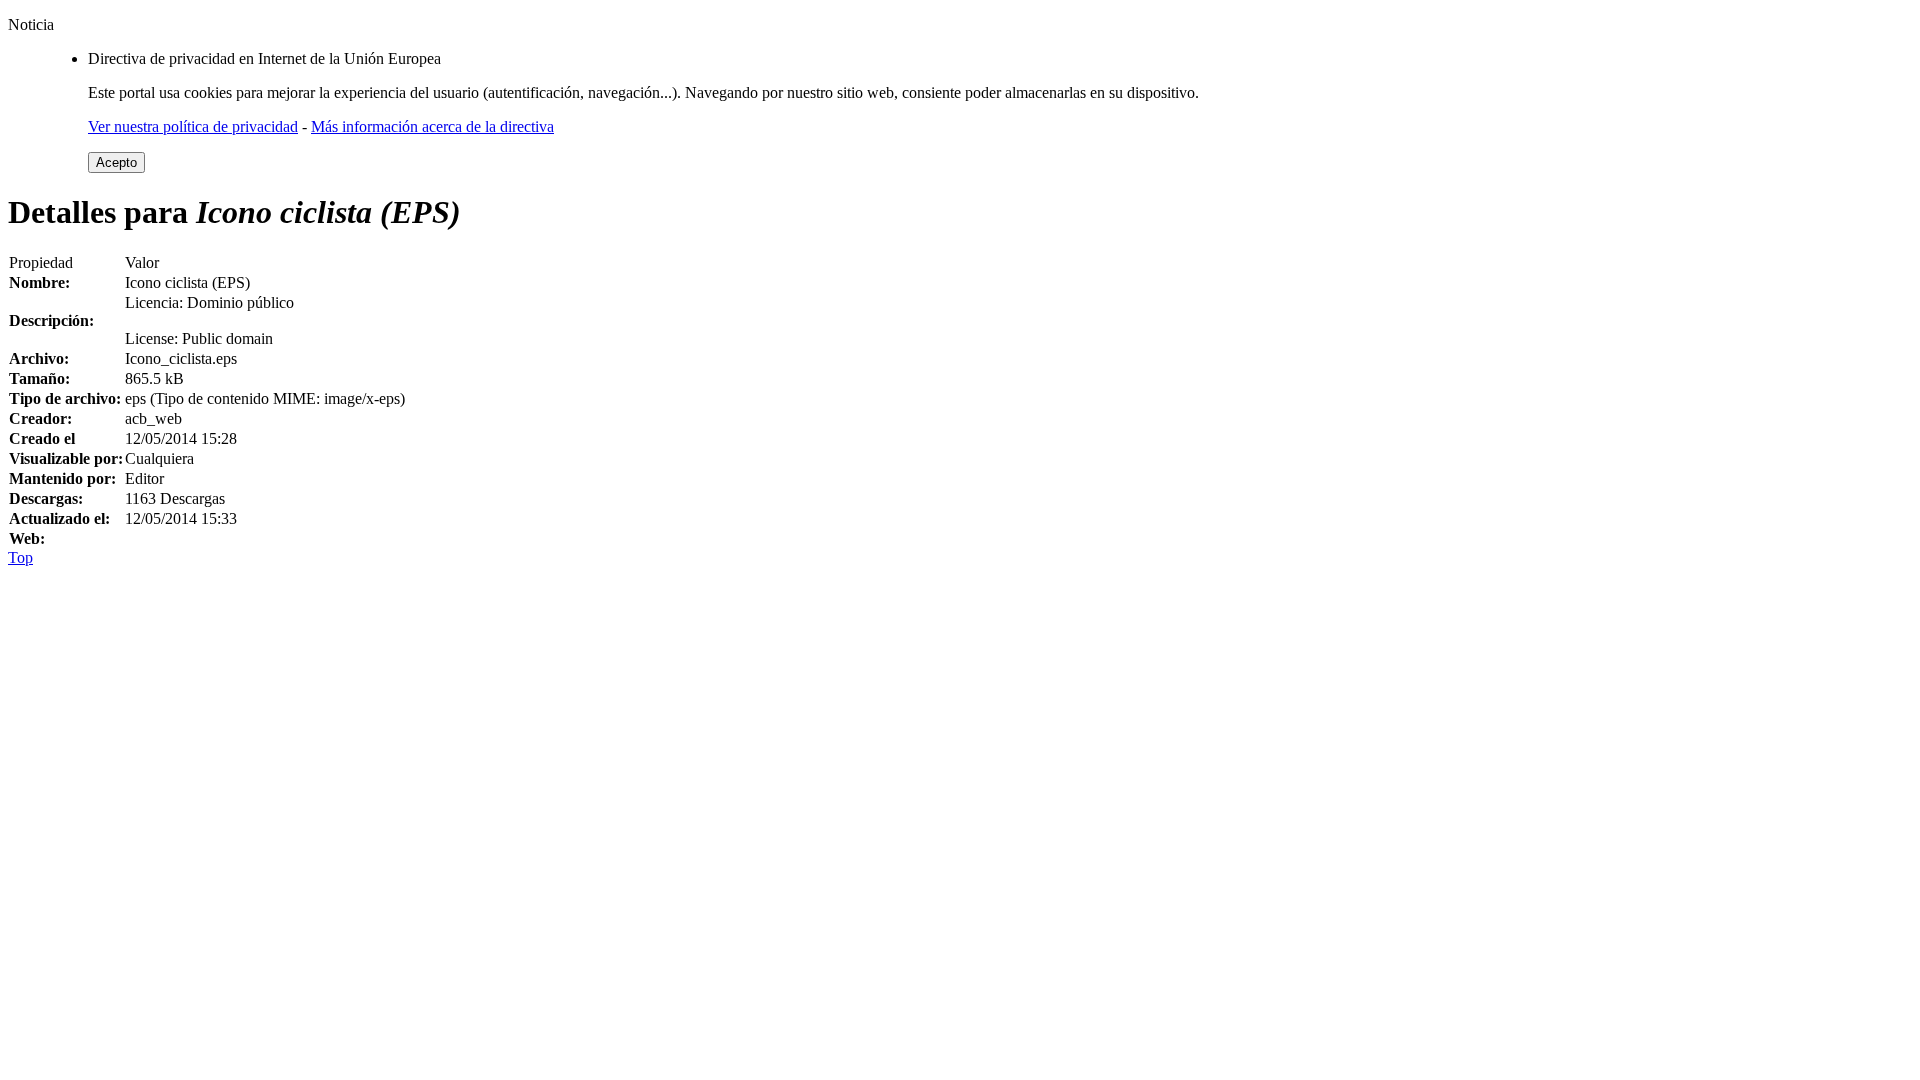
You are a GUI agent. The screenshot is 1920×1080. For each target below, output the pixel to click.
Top (20, 557)
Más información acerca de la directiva (432, 126)
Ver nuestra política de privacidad (193, 126)
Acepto (116, 162)
